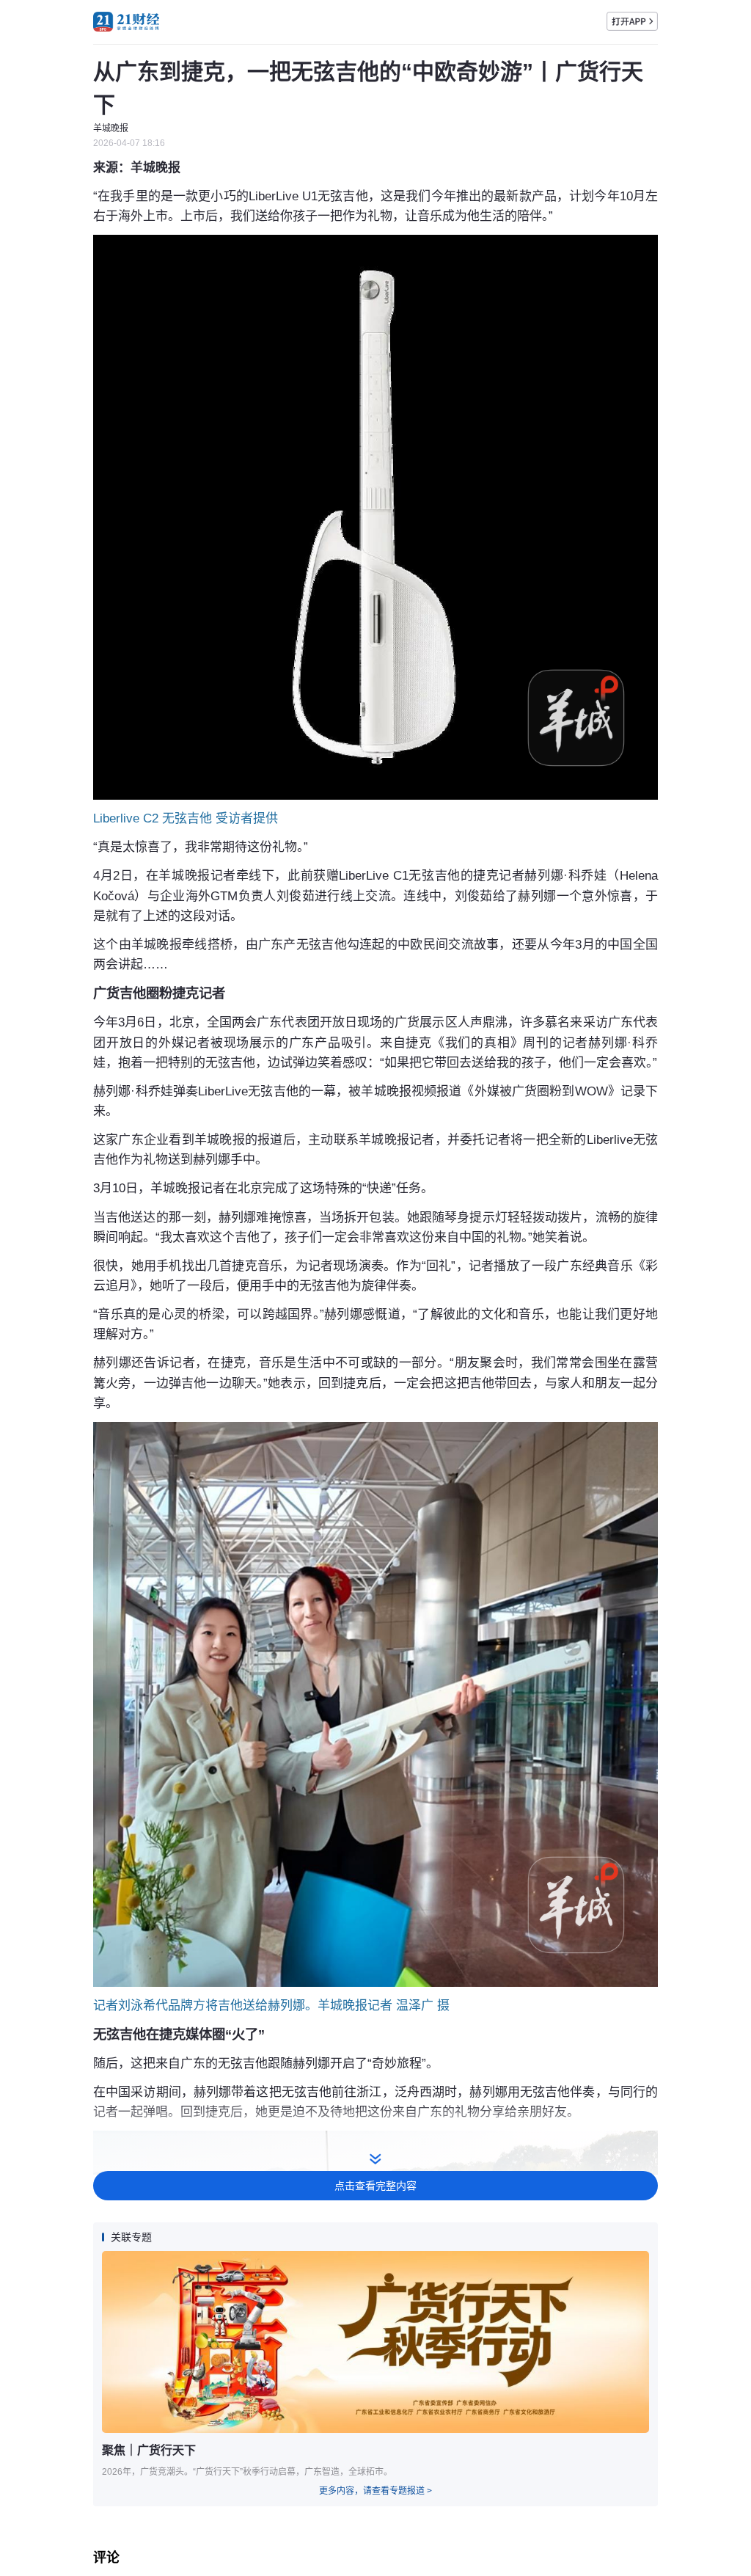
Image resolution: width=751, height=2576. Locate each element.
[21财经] (126, 22)
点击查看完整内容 (375, 2186)
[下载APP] (632, 21)
